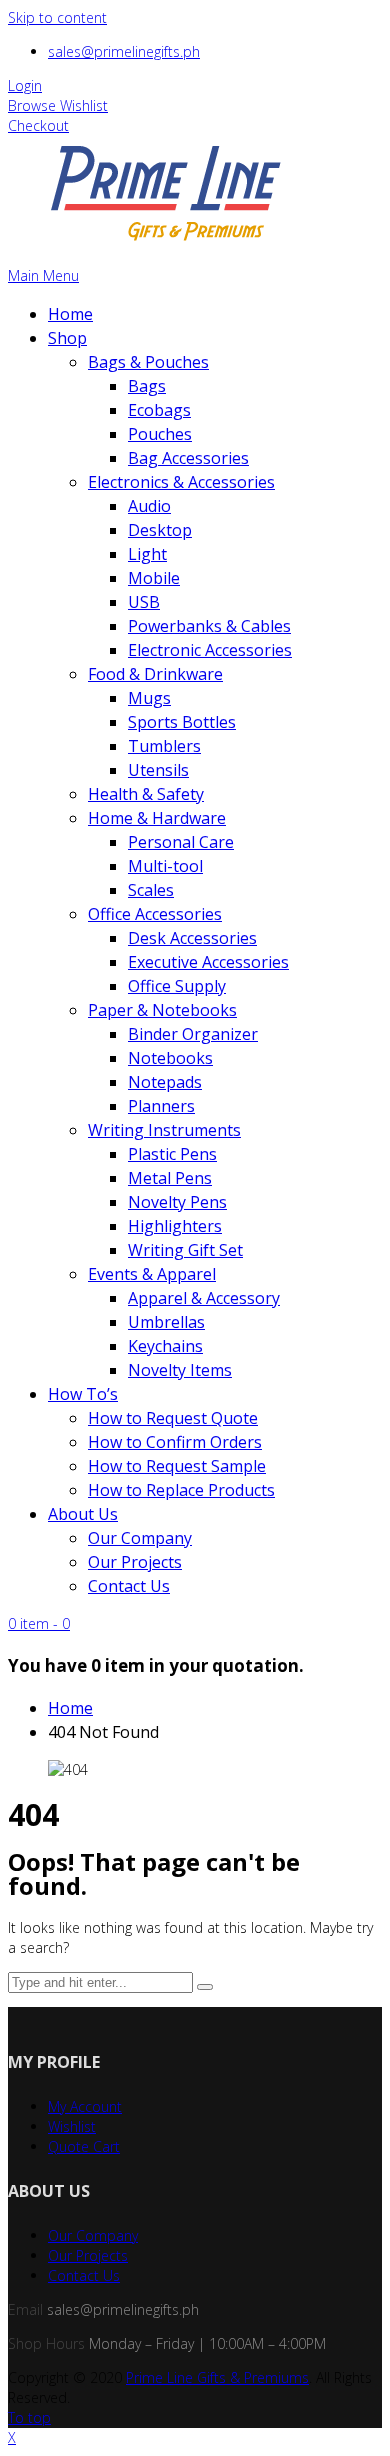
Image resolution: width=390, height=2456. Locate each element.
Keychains (165, 1346)
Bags (147, 386)
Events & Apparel (152, 1274)
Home (70, 314)
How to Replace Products (181, 1490)
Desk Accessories (192, 938)
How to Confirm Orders (175, 1442)
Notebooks (170, 1058)
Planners (161, 1106)
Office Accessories (155, 914)
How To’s (83, 1394)
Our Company (140, 1538)
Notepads (165, 1082)
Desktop (160, 530)
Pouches (160, 434)
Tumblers (164, 746)
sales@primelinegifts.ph (124, 51)
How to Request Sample (177, 1466)
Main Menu (43, 275)
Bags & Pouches (148, 362)
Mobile (154, 578)
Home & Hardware (157, 818)
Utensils (158, 770)
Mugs (149, 698)
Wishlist (72, 2126)
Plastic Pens (172, 1154)
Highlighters (175, 1226)
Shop (67, 338)
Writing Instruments (164, 1130)
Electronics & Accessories (181, 482)
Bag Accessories (188, 458)
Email (25, 2309)
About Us (83, 1514)
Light (147, 554)
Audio (149, 506)
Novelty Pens (177, 1202)
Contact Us (129, 1586)
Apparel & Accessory (204, 1298)
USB (144, 602)
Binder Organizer (193, 1034)
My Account (85, 2106)
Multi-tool (165, 866)
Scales (151, 890)
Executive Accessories (208, 962)
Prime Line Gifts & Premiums (217, 2377)
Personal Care (181, 842)
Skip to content (57, 17)
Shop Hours (46, 2343)
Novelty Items (180, 1370)
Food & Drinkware (155, 674)
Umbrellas (166, 1322)
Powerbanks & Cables (209, 626)
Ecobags (159, 410)
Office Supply (177, 986)
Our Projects (135, 1562)
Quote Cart (84, 2146)
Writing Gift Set (185, 1250)
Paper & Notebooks (162, 1010)
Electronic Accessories (210, 650)
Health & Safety (146, 794)
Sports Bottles (182, 722)
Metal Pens (170, 1178)
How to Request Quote (173, 1418)
